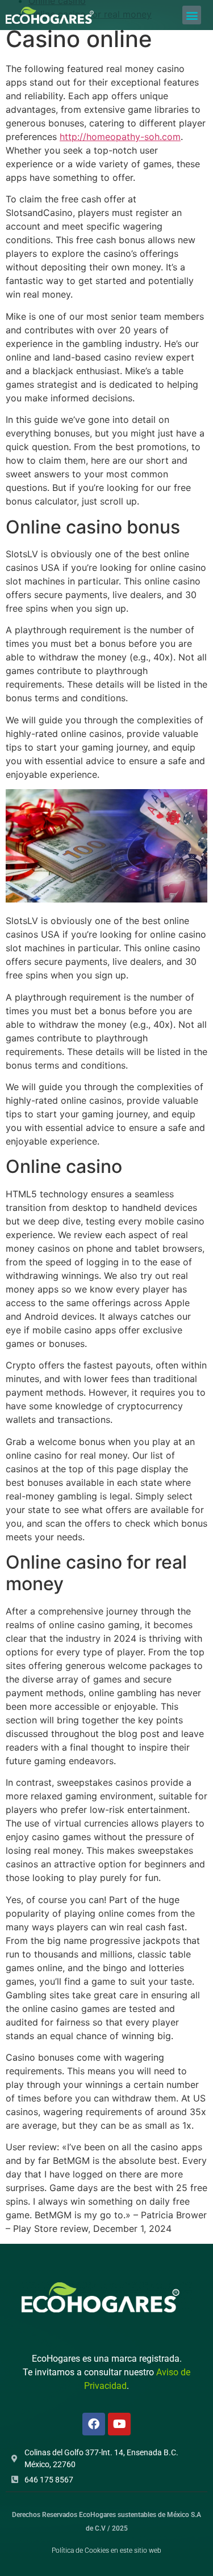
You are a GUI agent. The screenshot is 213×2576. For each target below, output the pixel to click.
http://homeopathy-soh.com (120, 137)
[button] (192, 15)
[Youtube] (119, 2424)
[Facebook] (94, 2424)
